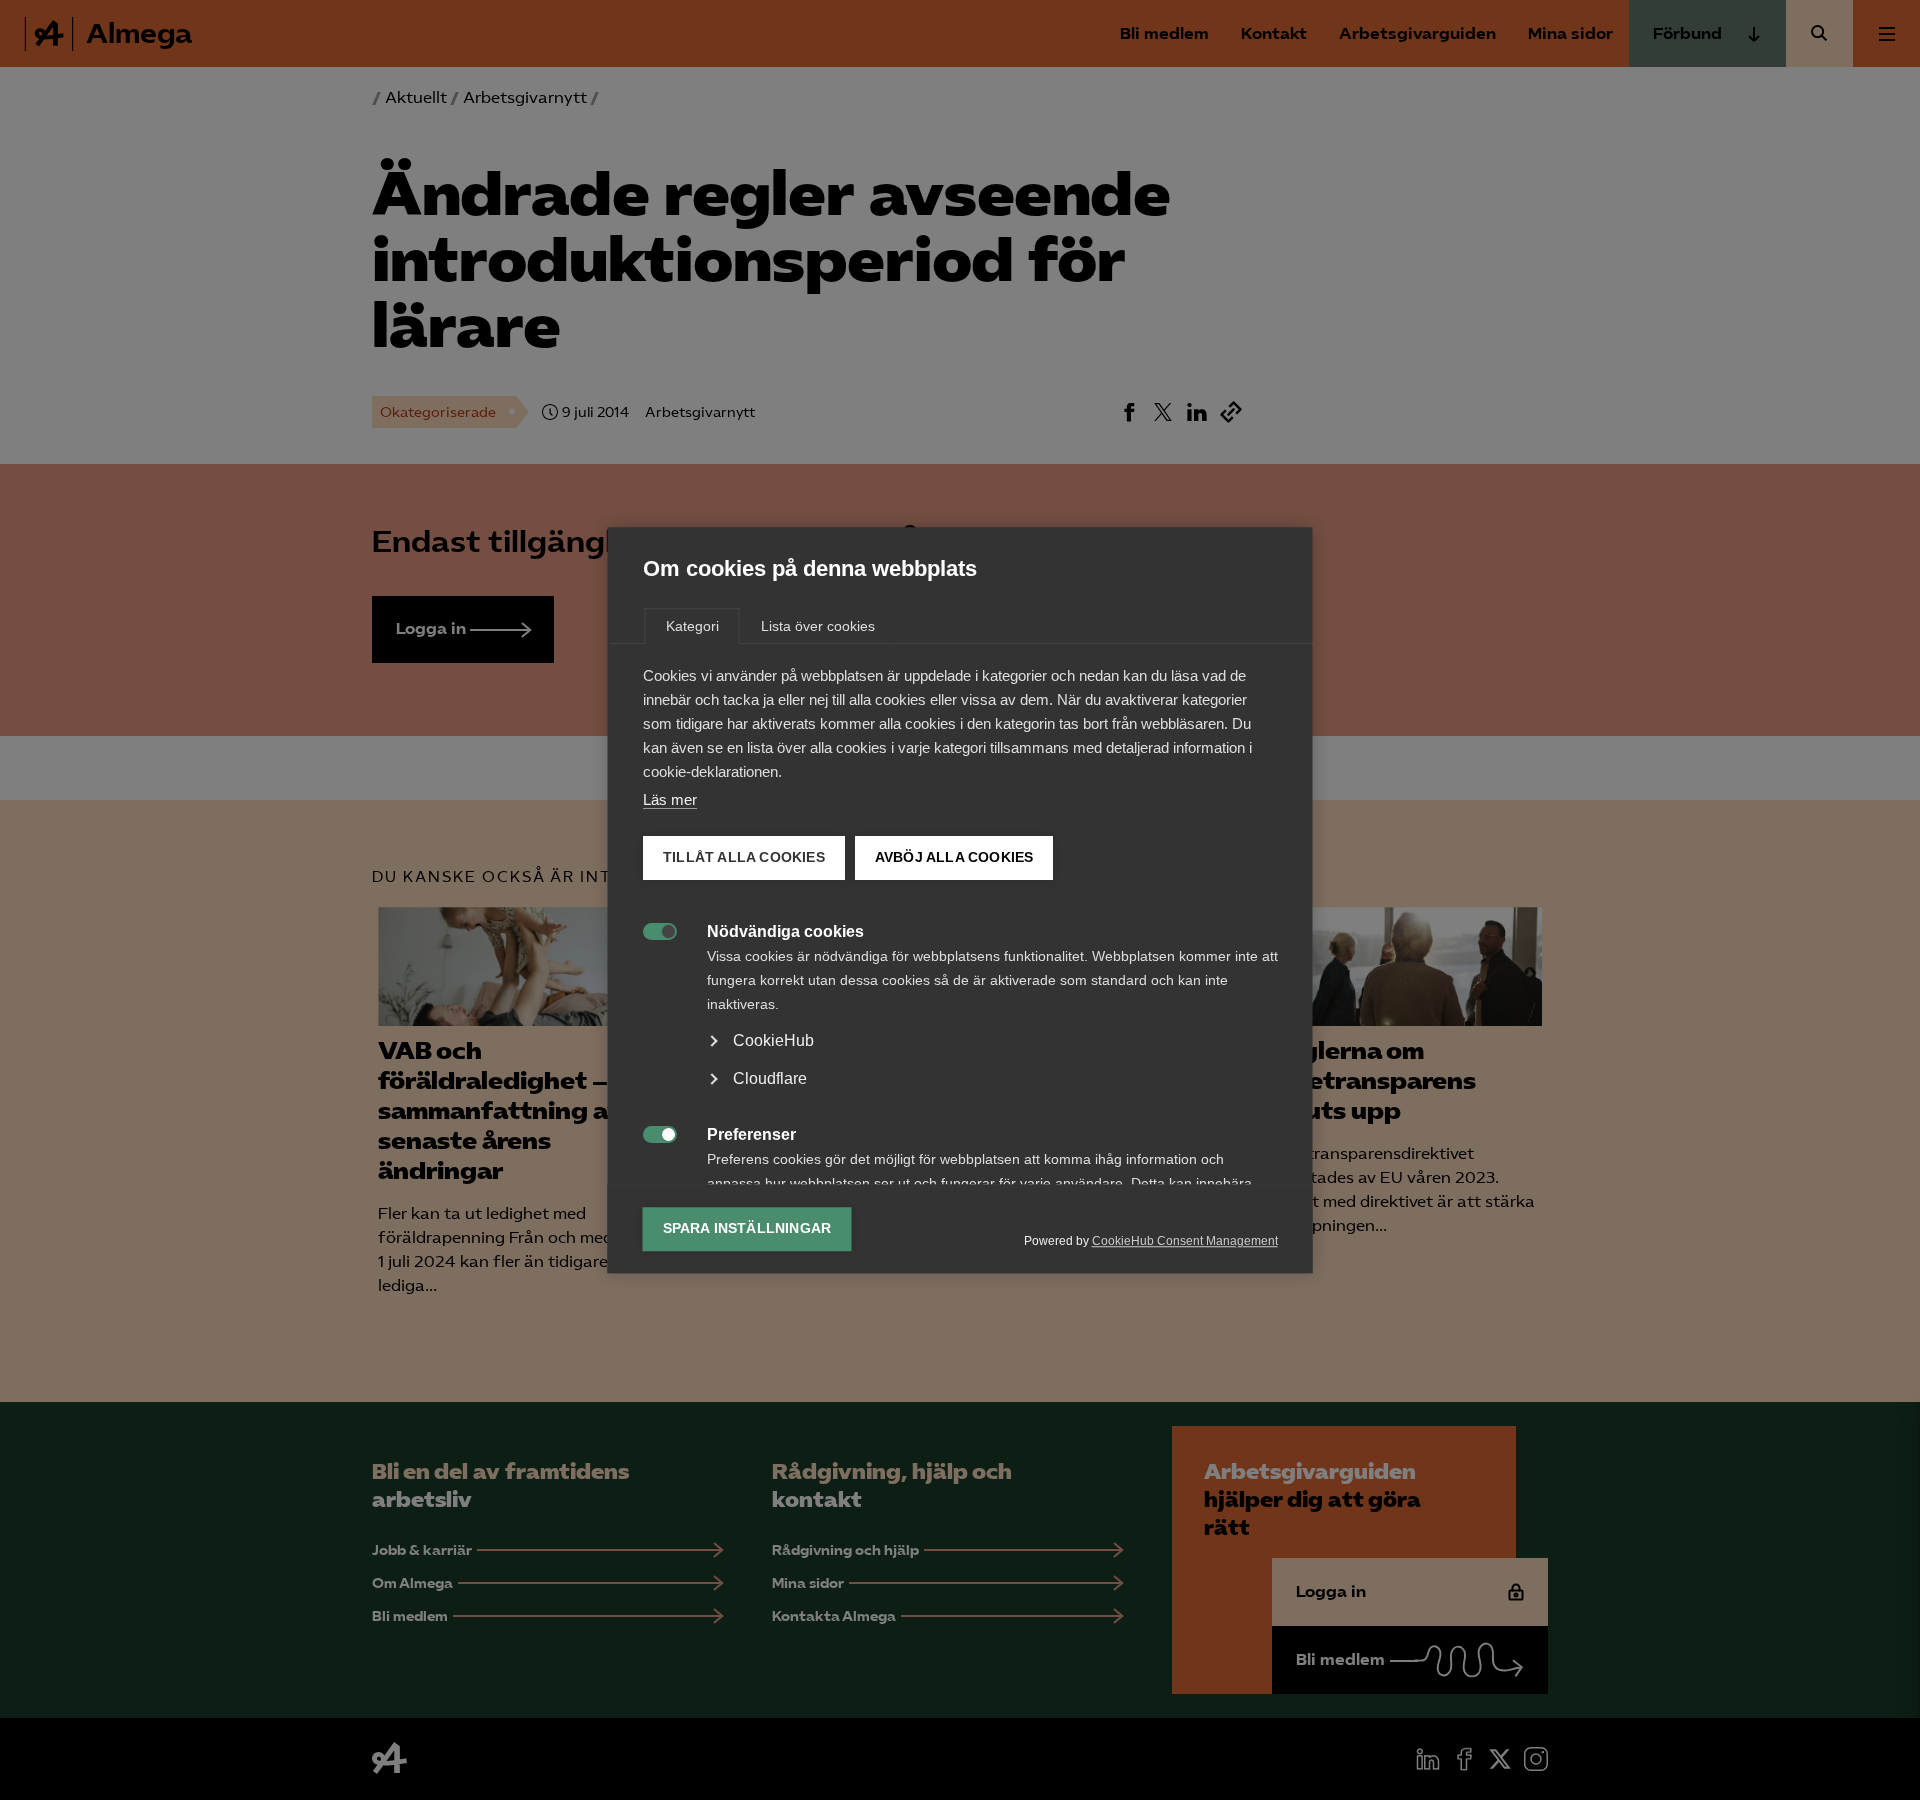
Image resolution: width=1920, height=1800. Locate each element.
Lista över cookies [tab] (818, 626)
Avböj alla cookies (953, 857)
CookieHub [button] (773, 1040)
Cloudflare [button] (770, 1078)
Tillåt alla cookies (744, 857)
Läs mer (670, 799)
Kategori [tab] (692, 626)
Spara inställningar (747, 1228)
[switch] (649, 929)
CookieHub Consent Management (1185, 1241)
